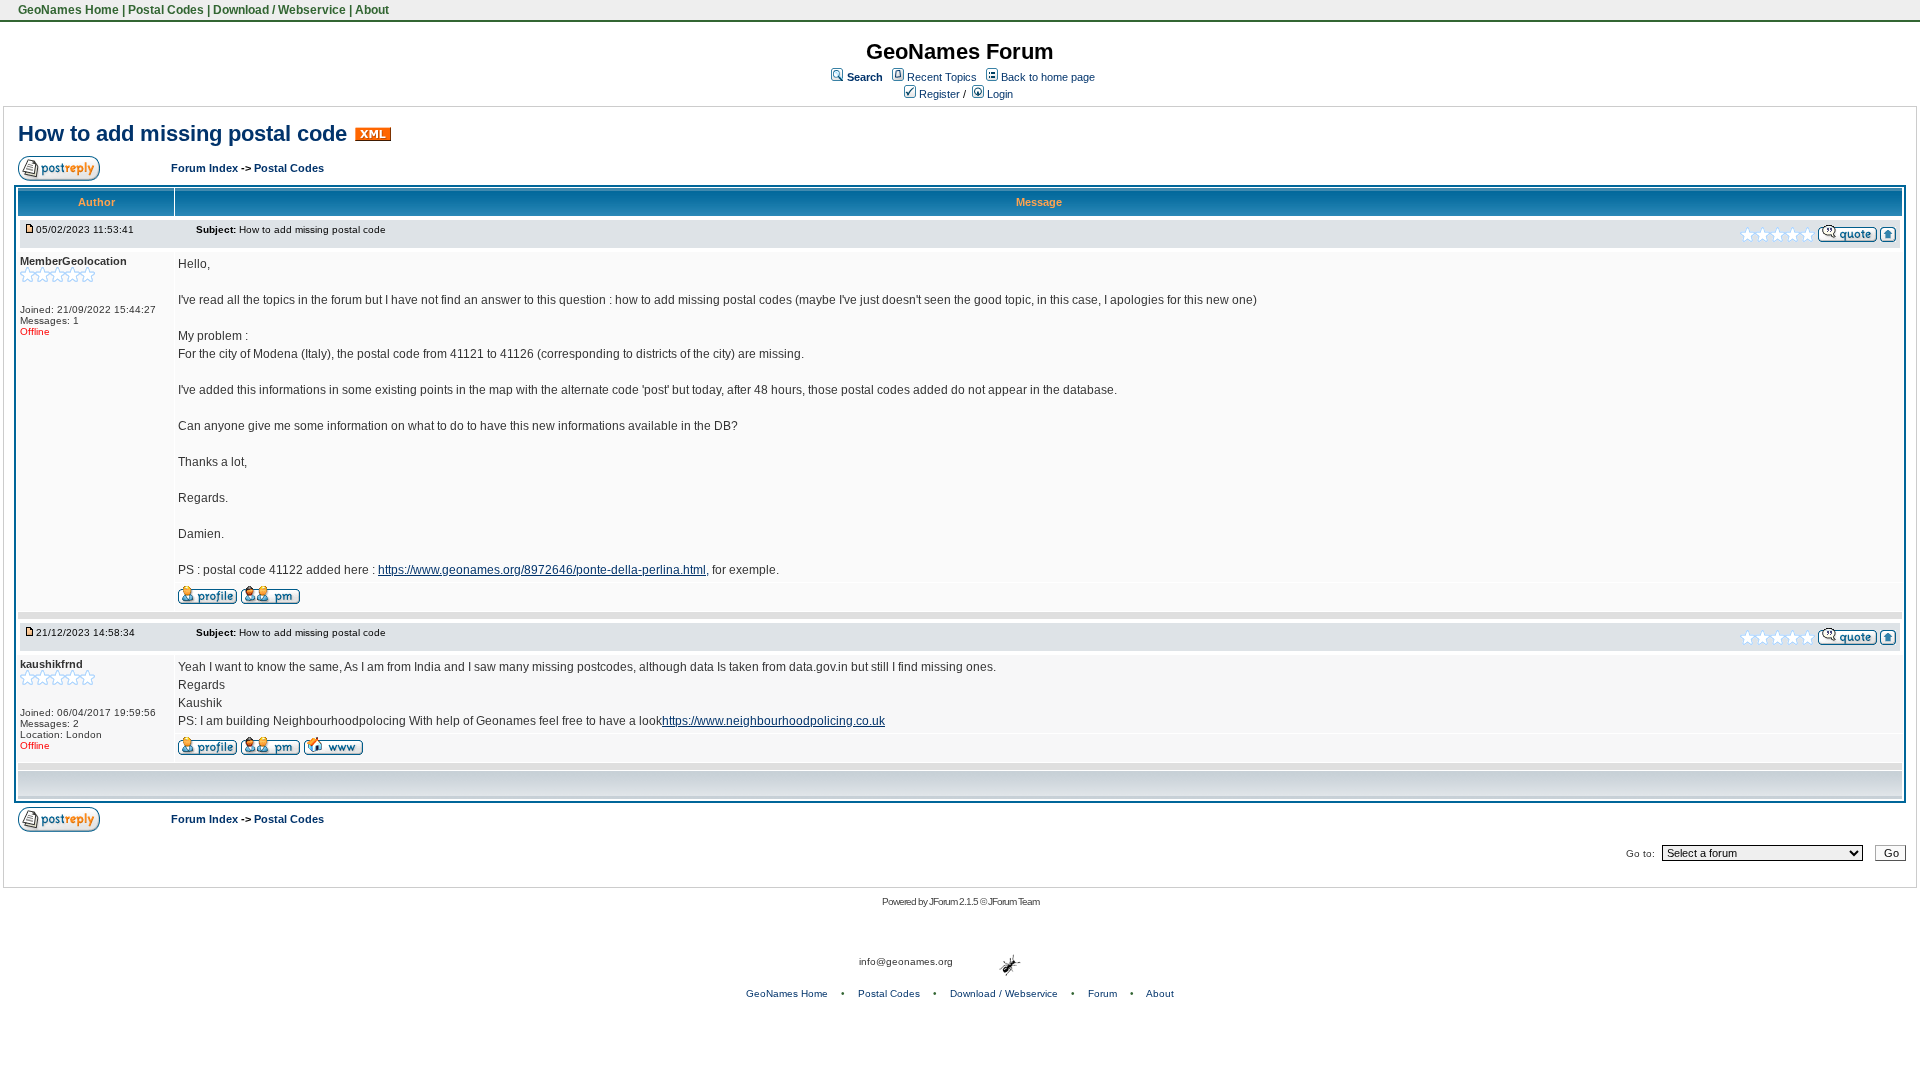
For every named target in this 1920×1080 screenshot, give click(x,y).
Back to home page (1048, 77)
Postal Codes (166, 10)
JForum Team (1013, 901)
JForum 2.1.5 (954, 901)
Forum (1102, 993)
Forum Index (206, 168)
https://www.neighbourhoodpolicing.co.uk (773, 721)
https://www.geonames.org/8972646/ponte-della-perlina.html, (543, 570)
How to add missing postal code (182, 133)
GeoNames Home (67, 10)
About (372, 10)
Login (998, 94)
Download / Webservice (279, 10)
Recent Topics (942, 77)
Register (938, 94)
